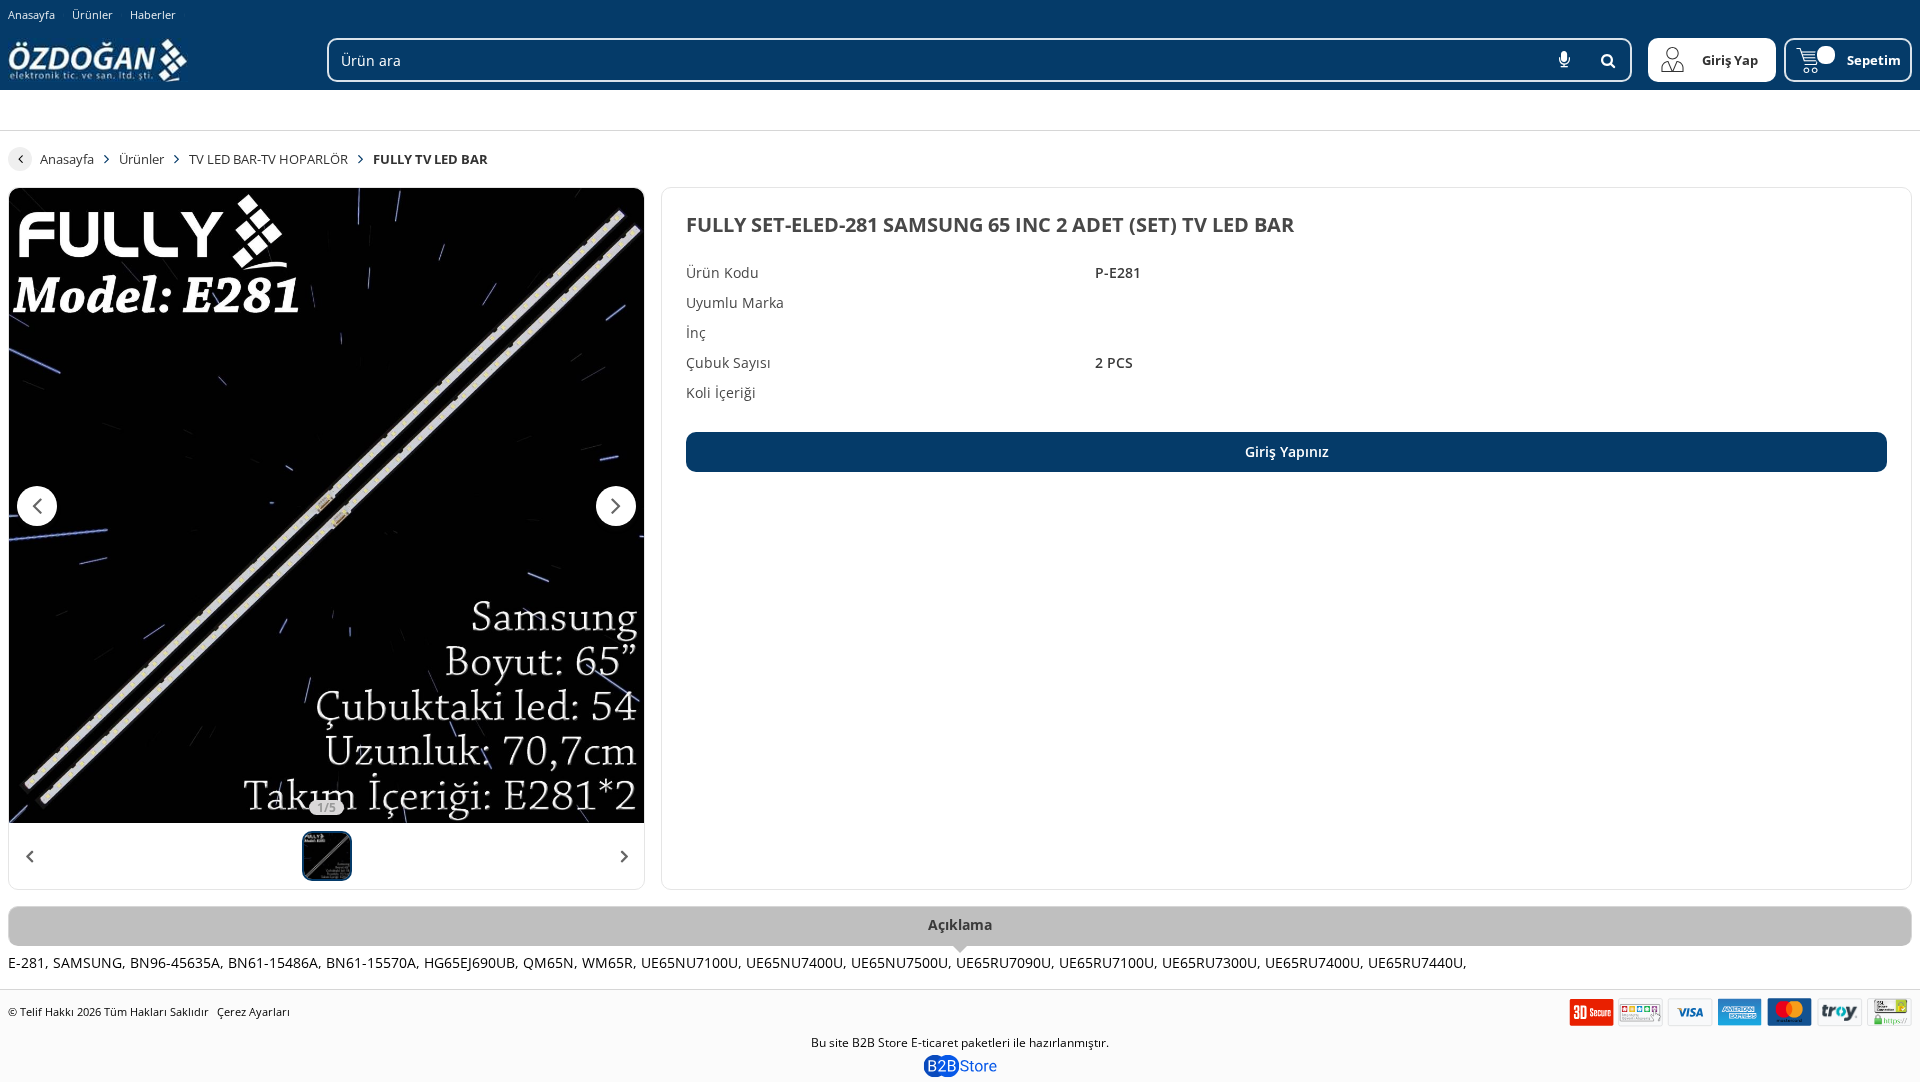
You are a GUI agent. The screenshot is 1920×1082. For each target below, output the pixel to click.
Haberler (153, 15)
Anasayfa (31, 14)
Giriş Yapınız (1287, 451)
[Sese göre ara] (1564, 60)
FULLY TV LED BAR (430, 159)
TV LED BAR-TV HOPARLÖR (268, 159)
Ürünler (92, 14)
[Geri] (20, 159)
